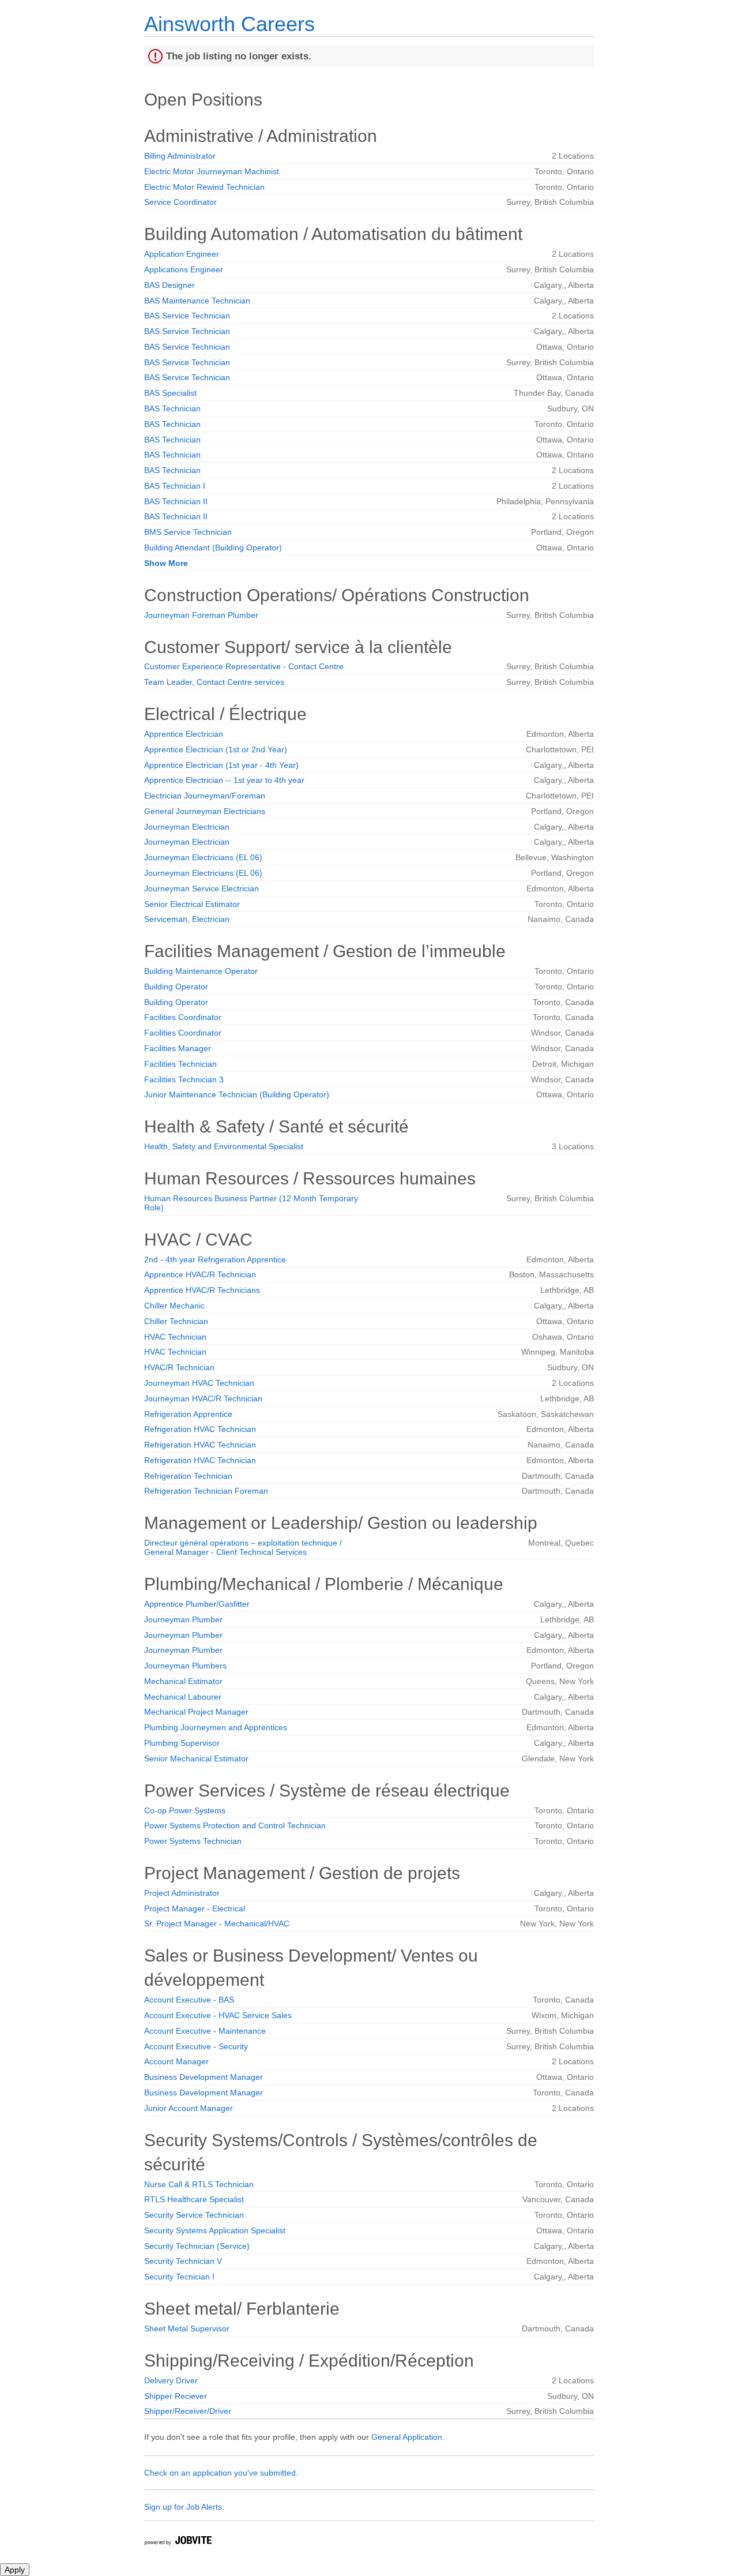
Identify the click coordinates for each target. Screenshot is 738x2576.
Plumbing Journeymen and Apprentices (216, 1727)
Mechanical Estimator (183, 1681)
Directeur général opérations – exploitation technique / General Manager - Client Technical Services (243, 1547)
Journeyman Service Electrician (202, 888)
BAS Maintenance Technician (197, 301)
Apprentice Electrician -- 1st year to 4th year (224, 780)
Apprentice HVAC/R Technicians (202, 1290)
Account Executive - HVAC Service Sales (218, 2015)
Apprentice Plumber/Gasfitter (197, 1604)
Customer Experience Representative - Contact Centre (244, 666)
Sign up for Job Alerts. (184, 2507)
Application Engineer (182, 254)
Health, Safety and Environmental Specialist (224, 1146)
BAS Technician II (176, 501)
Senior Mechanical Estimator (196, 1758)
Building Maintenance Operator (201, 971)
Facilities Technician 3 (184, 1079)
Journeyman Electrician (187, 827)
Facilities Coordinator (183, 1017)
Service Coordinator (180, 202)
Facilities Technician (180, 1064)
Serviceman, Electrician (187, 919)
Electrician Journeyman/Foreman (205, 796)
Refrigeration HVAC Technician (200, 1429)
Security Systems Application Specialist (215, 2230)
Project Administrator (182, 1893)
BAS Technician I (175, 486)
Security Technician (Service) (197, 2246)
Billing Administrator (180, 156)
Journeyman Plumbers (185, 1666)
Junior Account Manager (189, 2108)
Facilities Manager (178, 1048)
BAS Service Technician (187, 316)
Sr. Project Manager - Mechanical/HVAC (217, 1923)
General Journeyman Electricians (205, 811)
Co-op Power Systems (185, 1810)
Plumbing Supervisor (182, 1743)
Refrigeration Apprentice (188, 1414)
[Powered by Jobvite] (178, 2542)
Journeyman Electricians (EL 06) (203, 857)
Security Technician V (183, 2261)
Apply (15, 2570)
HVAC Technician (175, 1337)
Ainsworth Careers (229, 24)
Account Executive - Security (196, 2046)
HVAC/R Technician (179, 1367)
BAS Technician (172, 408)
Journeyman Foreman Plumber (201, 615)
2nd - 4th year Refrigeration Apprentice (215, 1259)
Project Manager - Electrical (195, 1908)
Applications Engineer (184, 269)
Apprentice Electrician (184, 734)
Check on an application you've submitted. (221, 2473)
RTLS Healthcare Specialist (194, 2199)
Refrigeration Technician (188, 1476)
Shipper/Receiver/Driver (188, 2411)
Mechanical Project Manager (196, 1712)
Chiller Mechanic (174, 1306)
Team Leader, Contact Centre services (214, 682)
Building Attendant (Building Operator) (213, 548)
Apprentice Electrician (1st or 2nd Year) (216, 749)
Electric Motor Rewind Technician (204, 187)
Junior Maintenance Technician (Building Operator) (237, 1094)
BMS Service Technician (188, 532)
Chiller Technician (176, 1321)
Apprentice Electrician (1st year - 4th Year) (221, 765)
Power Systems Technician (193, 1841)
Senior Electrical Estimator (192, 904)
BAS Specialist (170, 393)
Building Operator (176, 987)
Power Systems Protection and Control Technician (235, 1825)
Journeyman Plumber (183, 1619)
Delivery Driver (171, 2380)
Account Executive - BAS (189, 2000)
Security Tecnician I (179, 2277)
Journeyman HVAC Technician (199, 1383)
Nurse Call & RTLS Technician (199, 2184)
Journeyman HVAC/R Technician (203, 1398)
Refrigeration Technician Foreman (206, 1491)
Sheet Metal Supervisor (187, 2328)
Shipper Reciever (176, 2396)
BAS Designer (170, 285)
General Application (407, 2437)
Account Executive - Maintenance (205, 2031)
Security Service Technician (194, 2215)
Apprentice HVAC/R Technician (200, 1274)
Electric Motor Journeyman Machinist (212, 171)
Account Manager (176, 2061)
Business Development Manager (204, 2077)
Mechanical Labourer (183, 1697)
